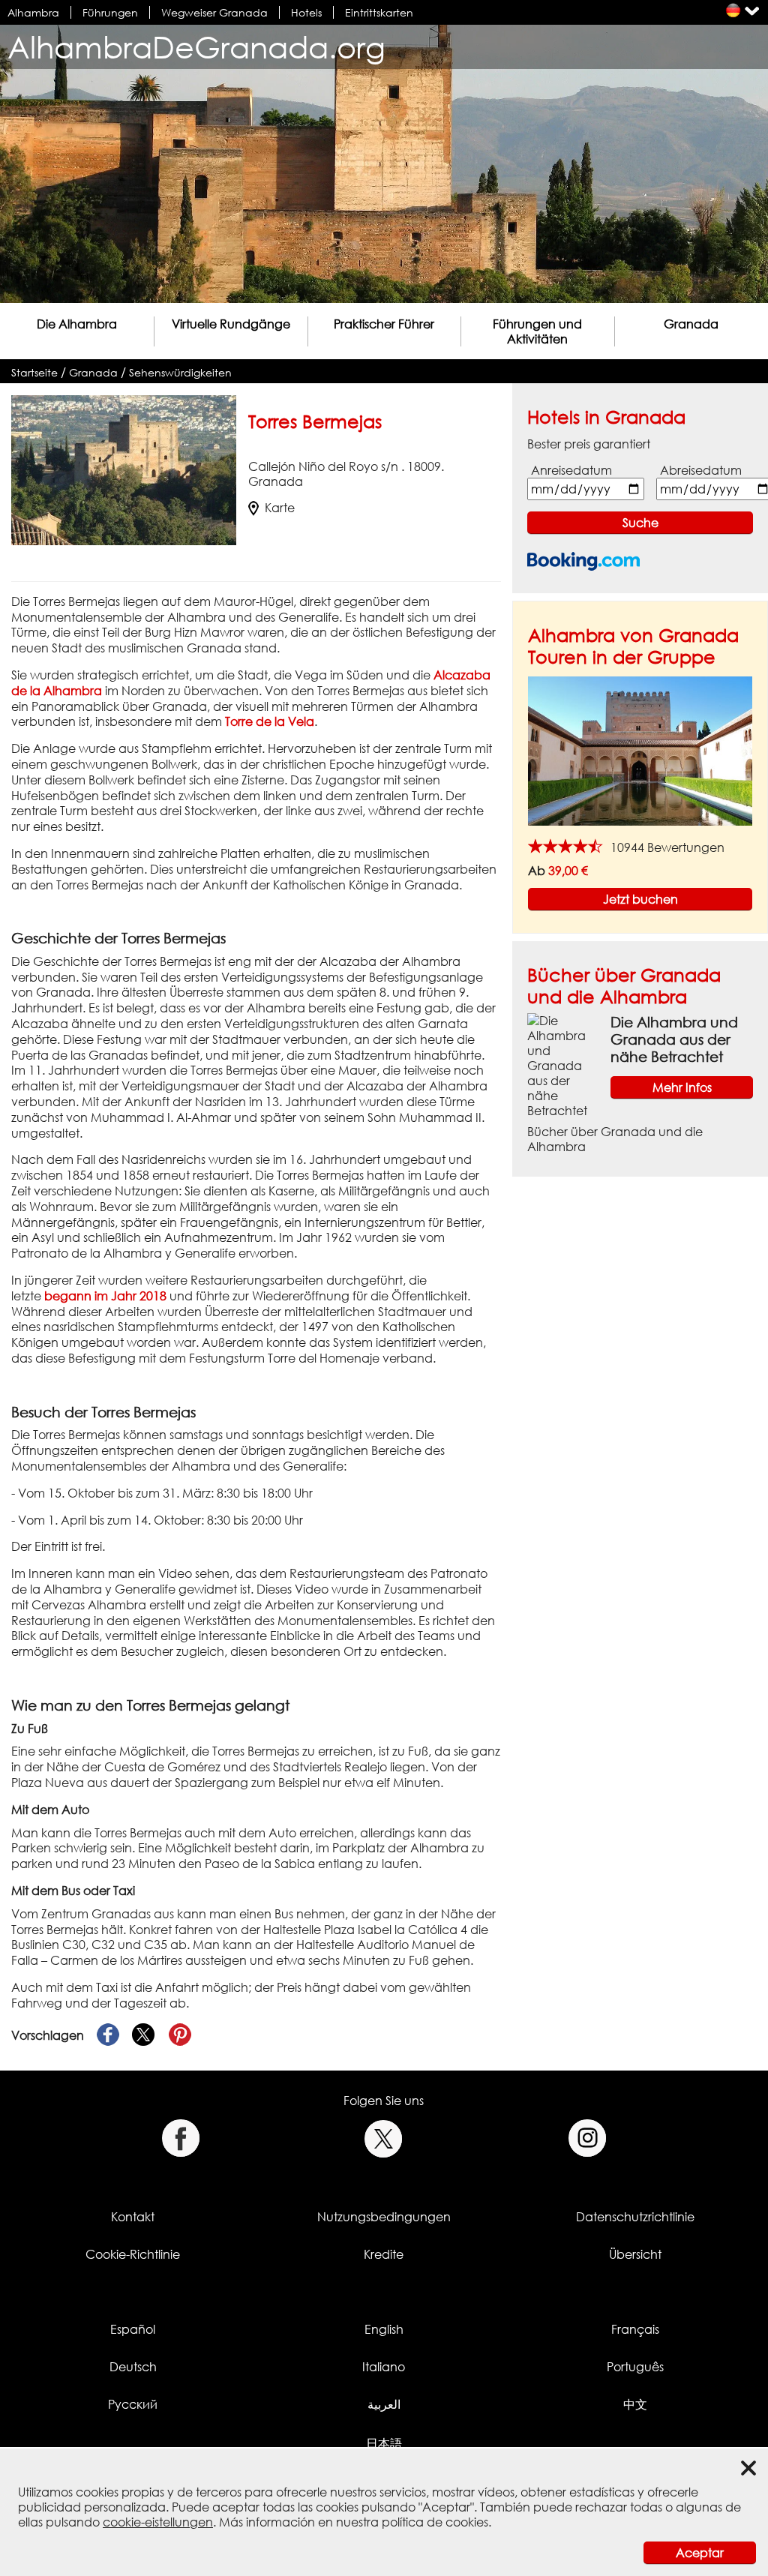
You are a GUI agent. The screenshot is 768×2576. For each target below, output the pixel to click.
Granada (691, 324)
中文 (635, 2404)
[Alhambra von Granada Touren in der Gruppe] (640, 750)
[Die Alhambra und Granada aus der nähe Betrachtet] (563, 1065)
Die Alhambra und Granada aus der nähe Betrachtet (674, 1039)
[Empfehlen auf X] (144, 2035)
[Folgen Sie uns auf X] (384, 2138)
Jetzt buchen (640, 899)
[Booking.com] (583, 561)
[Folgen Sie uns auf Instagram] (588, 2138)
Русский (133, 2404)
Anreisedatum (571, 470)
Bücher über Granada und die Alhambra (624, 985)
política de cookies (435, 2522)
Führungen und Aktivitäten (537, 331)
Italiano (384, 2367)
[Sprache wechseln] (733, 10)
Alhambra (33, 12)
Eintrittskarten (379, 12)
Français (635, 2329)
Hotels (306, 12)
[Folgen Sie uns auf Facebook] (180, 2138)
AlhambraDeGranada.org (196, 47)
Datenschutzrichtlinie (635, 2217)
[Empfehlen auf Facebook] (108, 2035)
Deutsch (133, 2367)
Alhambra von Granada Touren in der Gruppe (633, 646)
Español (133, 2329)
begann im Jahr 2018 (105, 1296)
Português (635, 2367)
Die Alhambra (77, 324)
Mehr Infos (682, 1087)
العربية (384, 2404)
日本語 (384, 2443)
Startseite (34, 372)
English (384, 2329)
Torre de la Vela (270, 721)
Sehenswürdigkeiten (180, 372)
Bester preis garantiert (589, 444)
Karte (280, 508)
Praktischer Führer (384, 324)
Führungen (110, 12)
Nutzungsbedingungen (384, 2217)
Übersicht (635, 2254)
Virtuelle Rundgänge (231, 324)
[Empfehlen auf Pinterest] (180, 2035)
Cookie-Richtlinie (133, 2254)
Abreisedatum (701, 470)
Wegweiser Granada (214, 12)
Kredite (384, 2254)
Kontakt (133, 2217)
